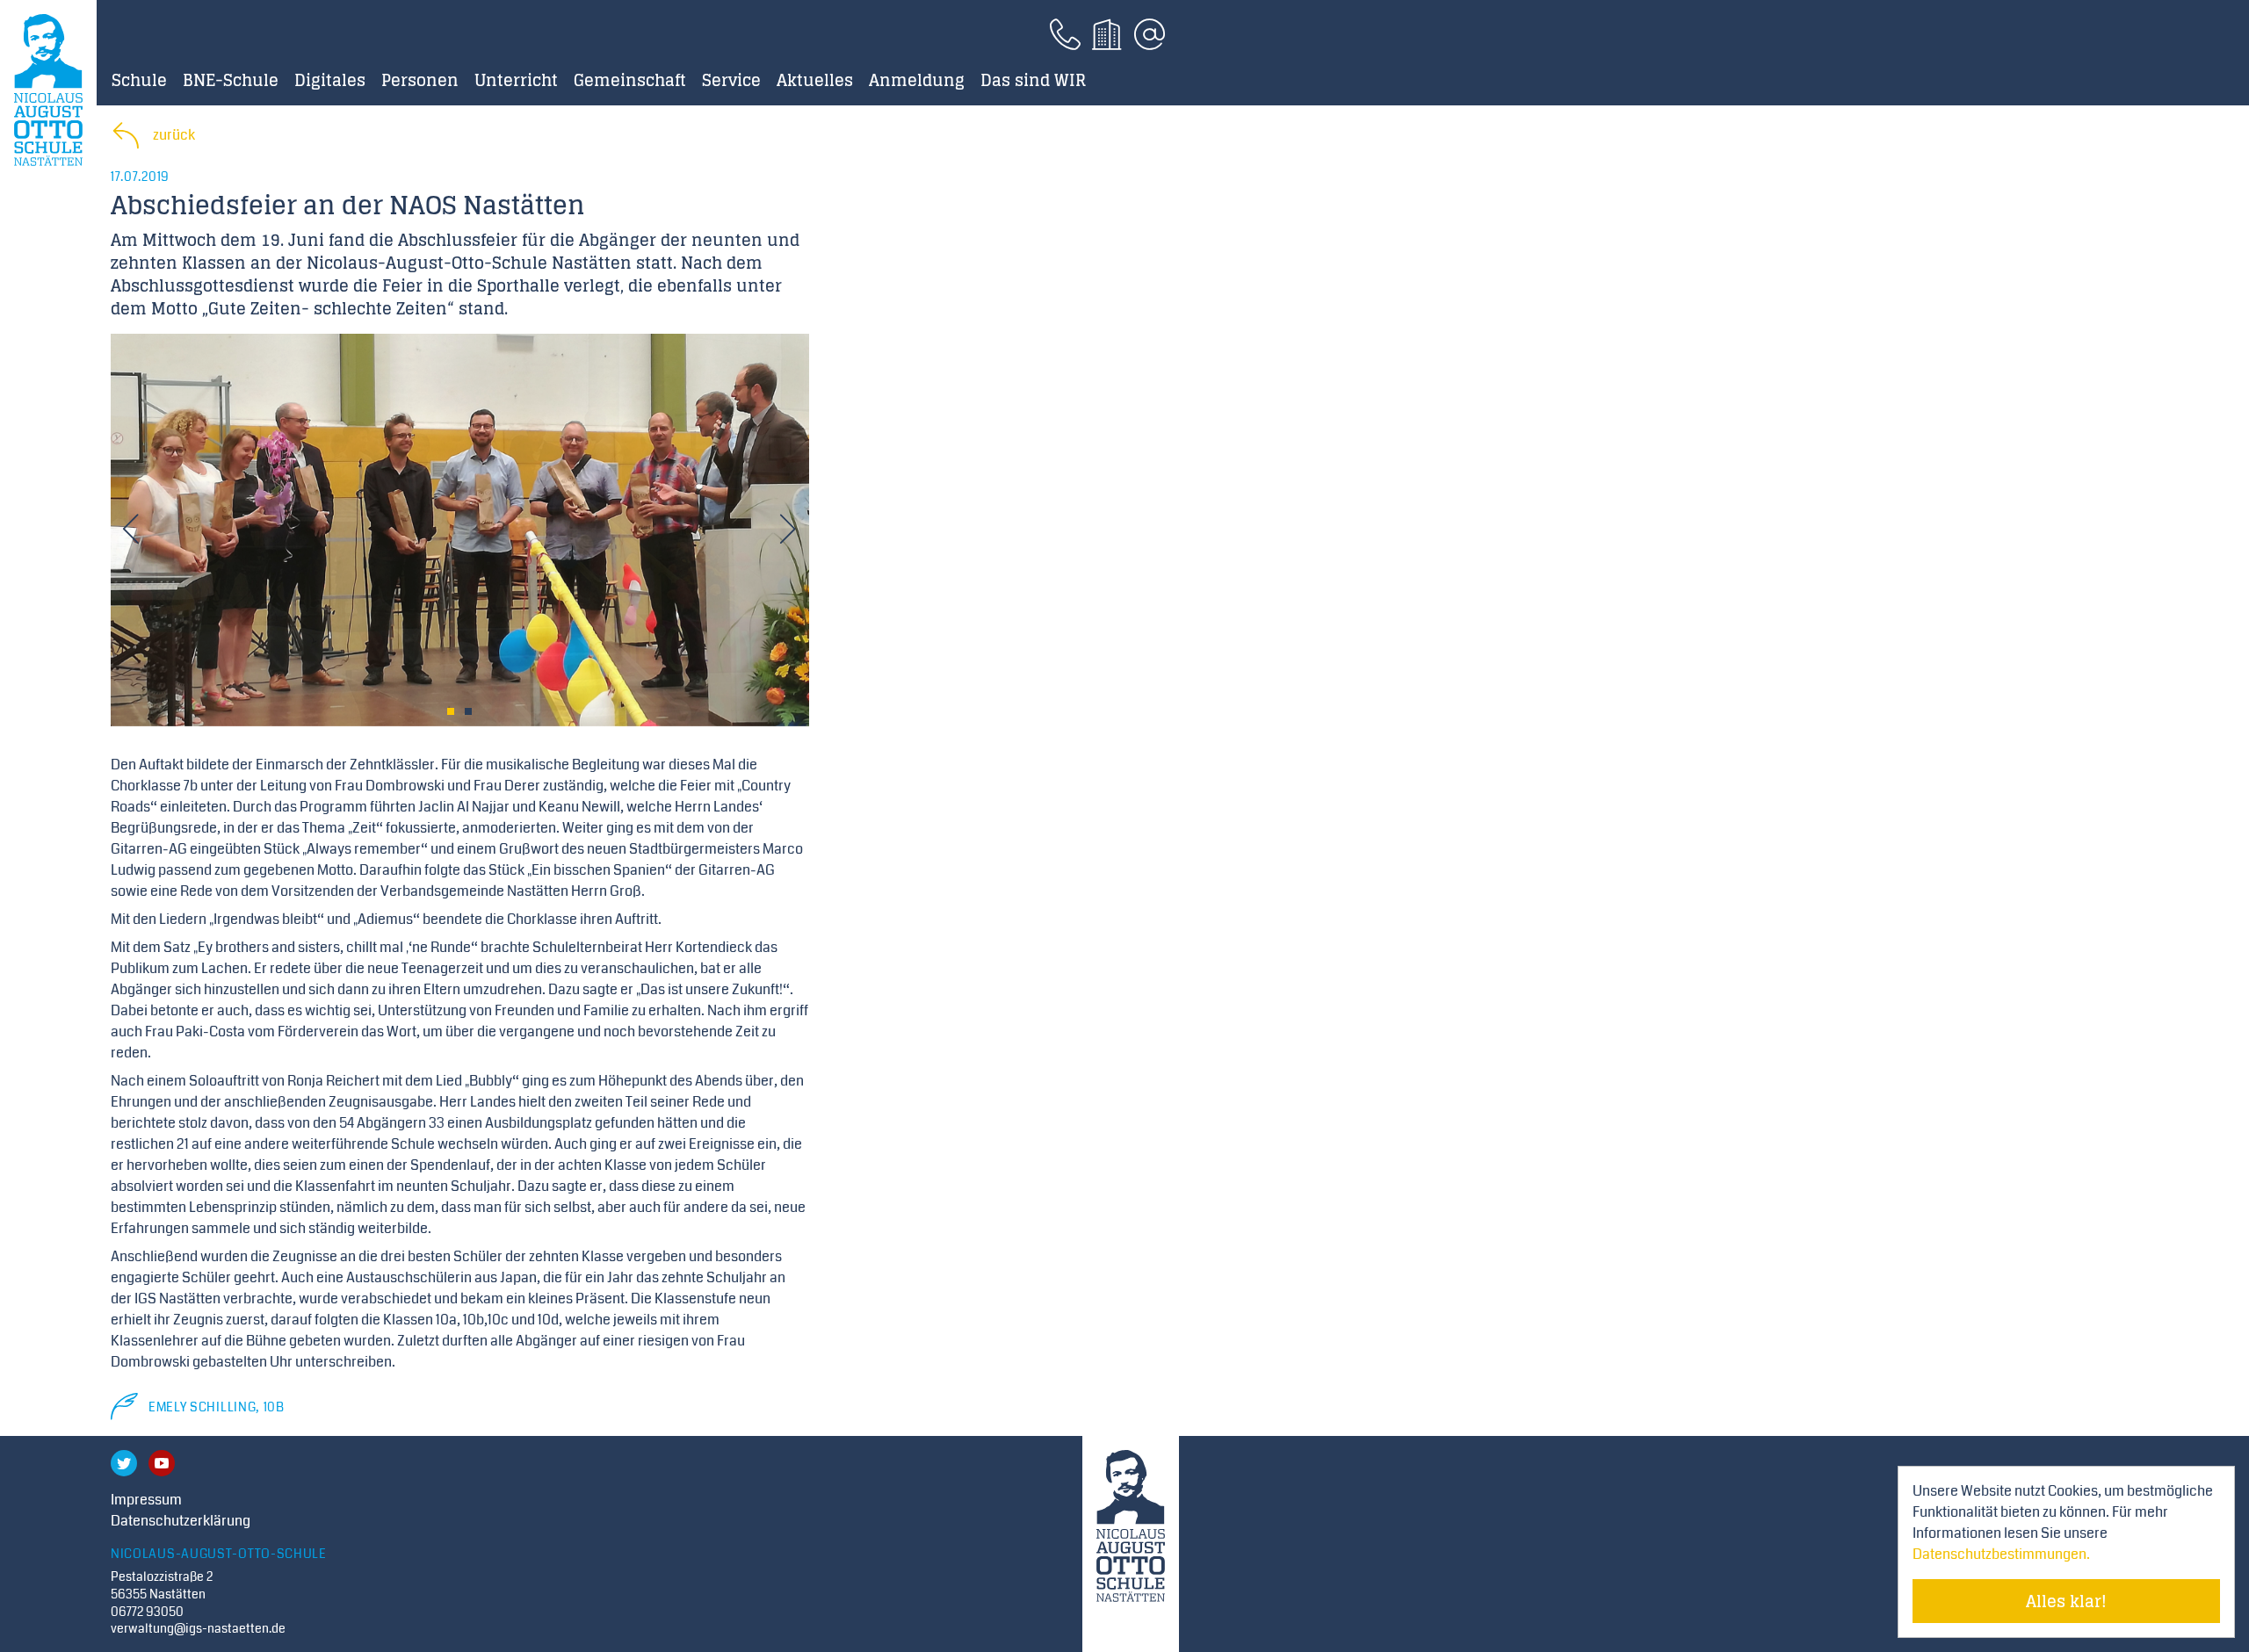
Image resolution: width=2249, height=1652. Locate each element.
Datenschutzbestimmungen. (2001, 1554)
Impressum (146, 1500)
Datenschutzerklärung (181, 1521)
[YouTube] (162, 1463)
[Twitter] (124, 1463)
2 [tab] (468, 711)
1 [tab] (451, 711)
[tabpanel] (460, 530)
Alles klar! (2066, 1601)
